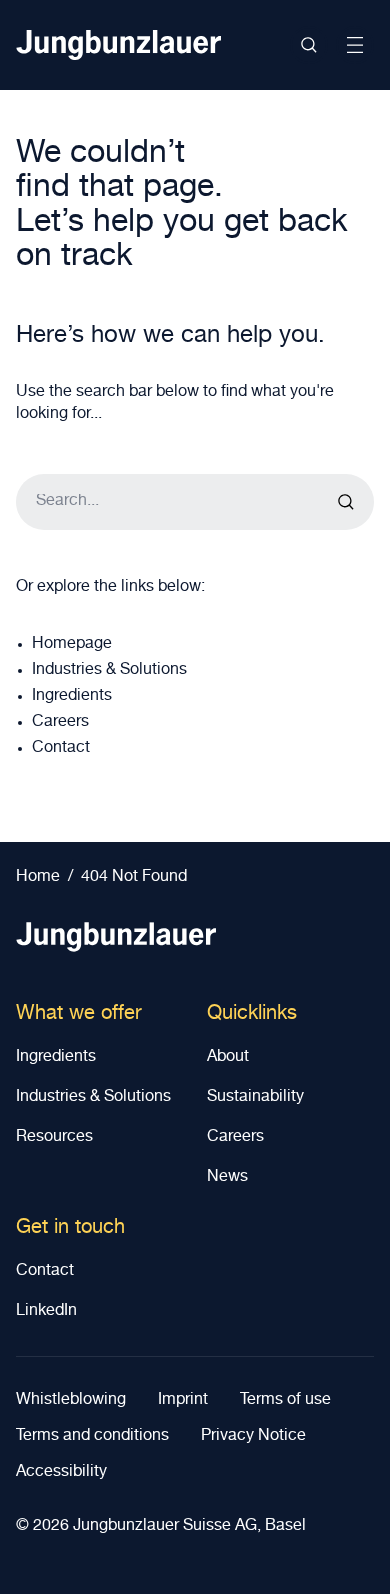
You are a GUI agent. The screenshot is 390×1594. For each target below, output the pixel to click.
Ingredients (72, 697)
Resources (54, 1138)
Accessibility (61, 1473)
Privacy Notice (253, 1437)
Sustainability (255, 1098)
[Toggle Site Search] (309, 45)
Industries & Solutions (109, 671)
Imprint (183, 1401)
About (228, 1058)
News (227, 1178)
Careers (60, 723)
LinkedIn (46, 1312)
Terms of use (285, 1401)
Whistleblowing (71, 1401)
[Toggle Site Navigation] (355, 45)
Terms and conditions (92, 1437)
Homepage (72, 645)
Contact (61, 749)
